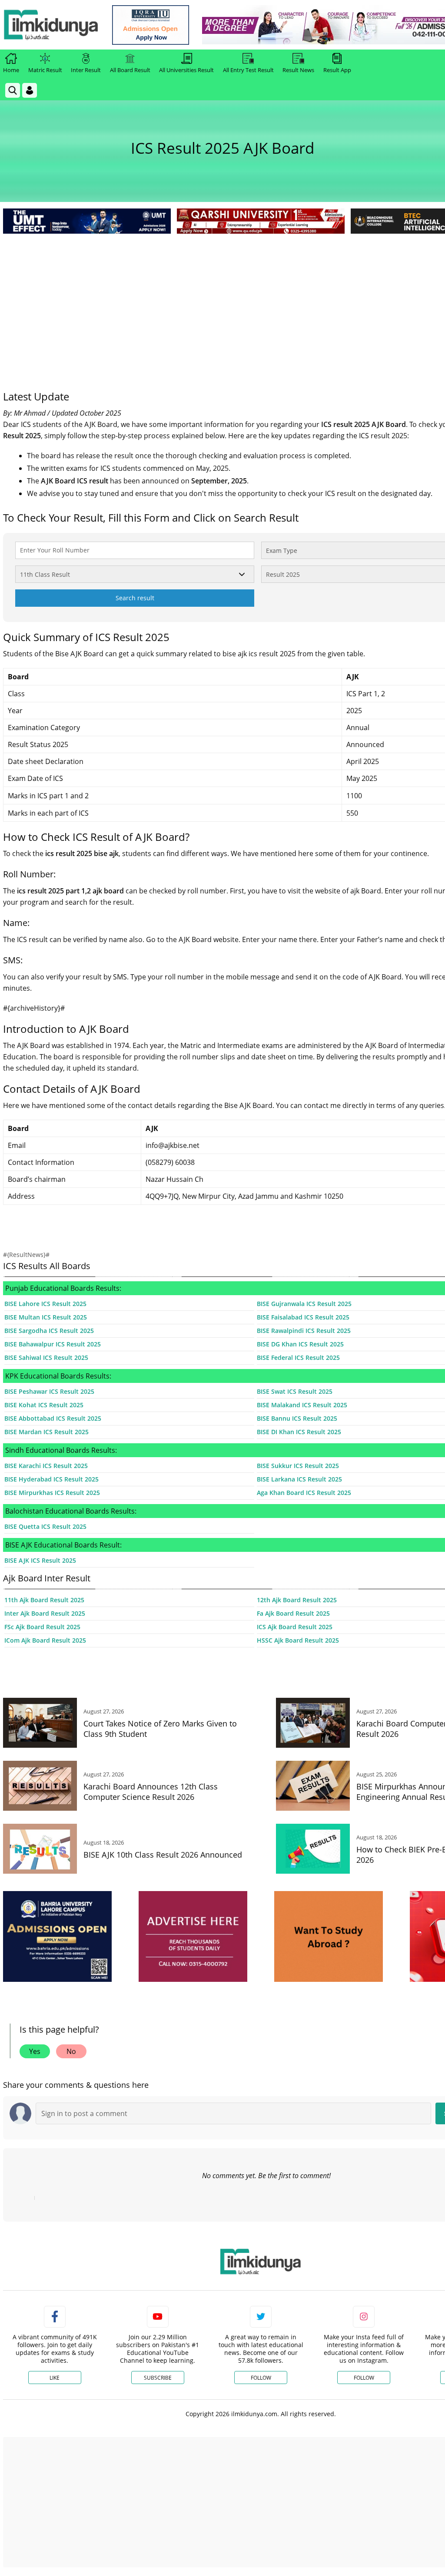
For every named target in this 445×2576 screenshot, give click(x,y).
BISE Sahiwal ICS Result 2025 (46, 1357)
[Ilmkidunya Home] (51, 25)
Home (11, 70)
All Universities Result (186, 70)
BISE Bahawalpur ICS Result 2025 (53, 1344)
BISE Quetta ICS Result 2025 (45, 1526)
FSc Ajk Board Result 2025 (42, 1627)
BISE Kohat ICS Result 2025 (44, 1405)
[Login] (30, 90)
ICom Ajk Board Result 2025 (45, 1640)
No (71, 2051)
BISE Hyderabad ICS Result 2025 (51, 1479)
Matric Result (45, 70)
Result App (337, 70)
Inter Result (86, 70)
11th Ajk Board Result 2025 (44, 1600)
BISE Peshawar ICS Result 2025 (49, 1391)
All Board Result (130, 70)
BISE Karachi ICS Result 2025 (46, 1466)
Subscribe (158, 2378)
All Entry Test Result (248, 70)
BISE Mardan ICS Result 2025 (46, 1432)
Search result (135, 598)
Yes (35, 2051)
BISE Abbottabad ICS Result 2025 (53, 1418)
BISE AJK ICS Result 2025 (40, 1560)
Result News (298, 70)
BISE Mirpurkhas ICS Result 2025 (52, 1493)
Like (55, 2378)
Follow (261, 2378)
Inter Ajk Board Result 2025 (45, 1613)
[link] (151, 25)
